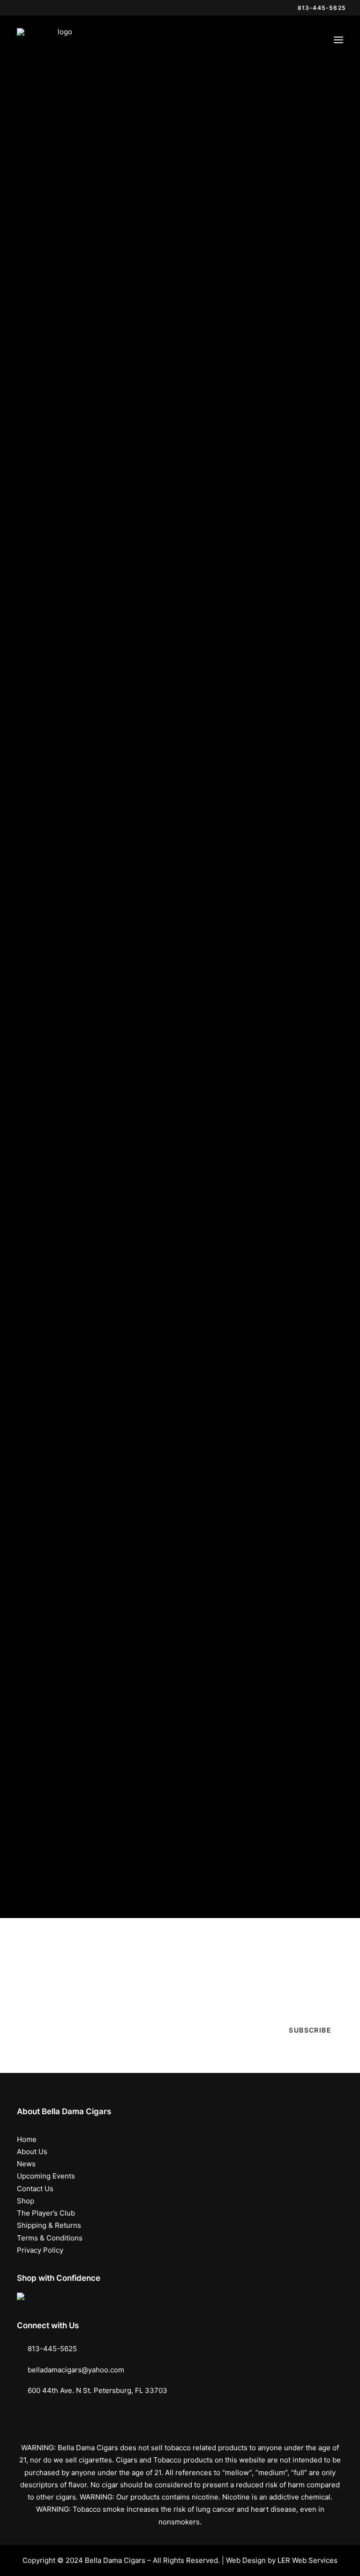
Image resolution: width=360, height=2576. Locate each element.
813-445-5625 (52, 2349)
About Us (32, 2152)
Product (44, 196)
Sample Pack (52, 212)
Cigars (41, 130)
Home (27, 2139)
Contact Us (35, 2189)
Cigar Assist (40, 1865)
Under (53, 276)
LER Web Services (307, 2560)
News (26, 2164)
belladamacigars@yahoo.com (76, 2370)
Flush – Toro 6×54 (223, 1295)
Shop (26, 2201)
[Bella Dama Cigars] (61, 40)
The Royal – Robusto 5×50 (239, 889)
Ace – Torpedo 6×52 (56, 1653)
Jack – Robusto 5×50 (57, 1092)
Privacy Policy (40, 2250)
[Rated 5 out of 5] (31, 371)
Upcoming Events (46, 2176)
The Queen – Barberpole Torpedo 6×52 (92, 1372)
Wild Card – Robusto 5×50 (68, 889)
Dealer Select (53, 146)
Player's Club (52, 180)
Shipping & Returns (49, 2225)
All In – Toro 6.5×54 (54, 608)
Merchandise (52, 163)
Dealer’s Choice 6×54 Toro (239, 686)
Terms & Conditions (50, 2238)
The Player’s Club (46, 2213)
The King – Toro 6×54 (230, 1092)
